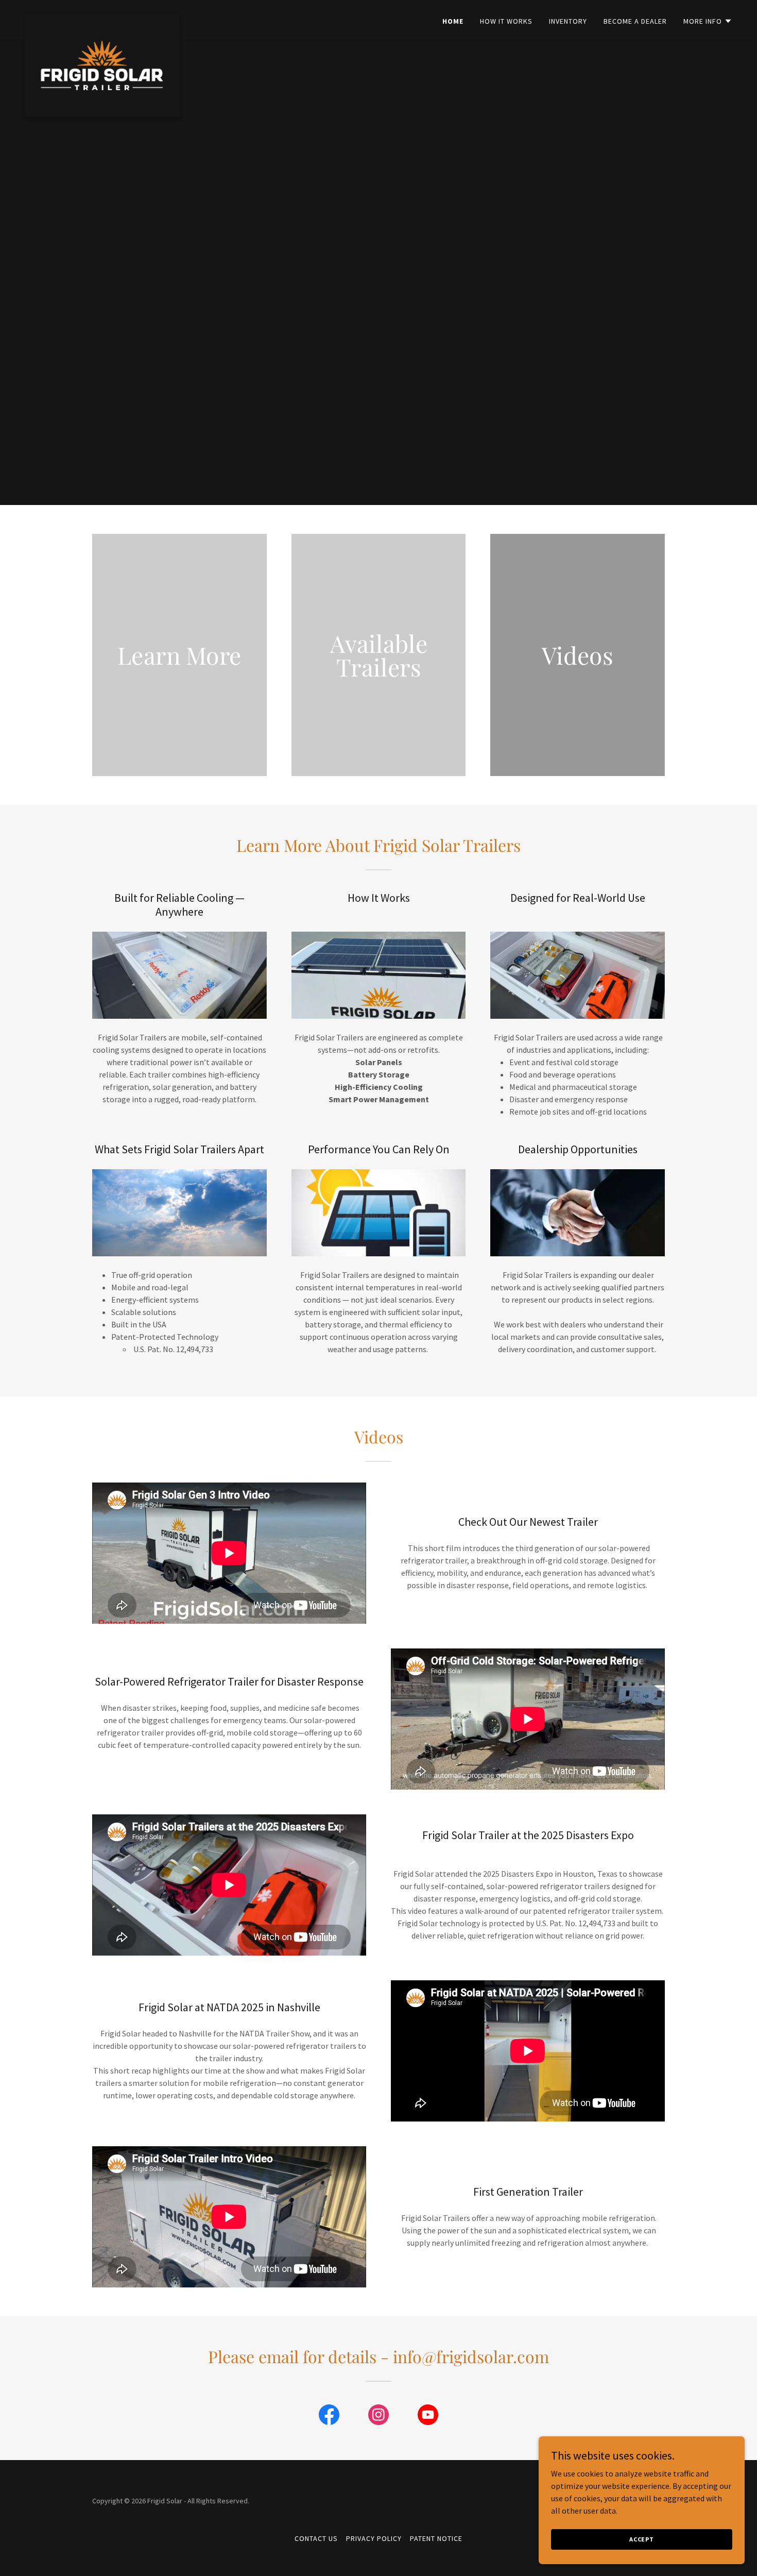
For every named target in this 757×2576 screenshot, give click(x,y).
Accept (642, 2539)
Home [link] (453, 21)
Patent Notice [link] (436, 2538)
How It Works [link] (506, 21)
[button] (708, 21)
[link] (102, 18)
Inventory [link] (568, 21)
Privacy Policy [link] (374, 2538)
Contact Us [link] (316, 2538)
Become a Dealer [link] (635, 21)
